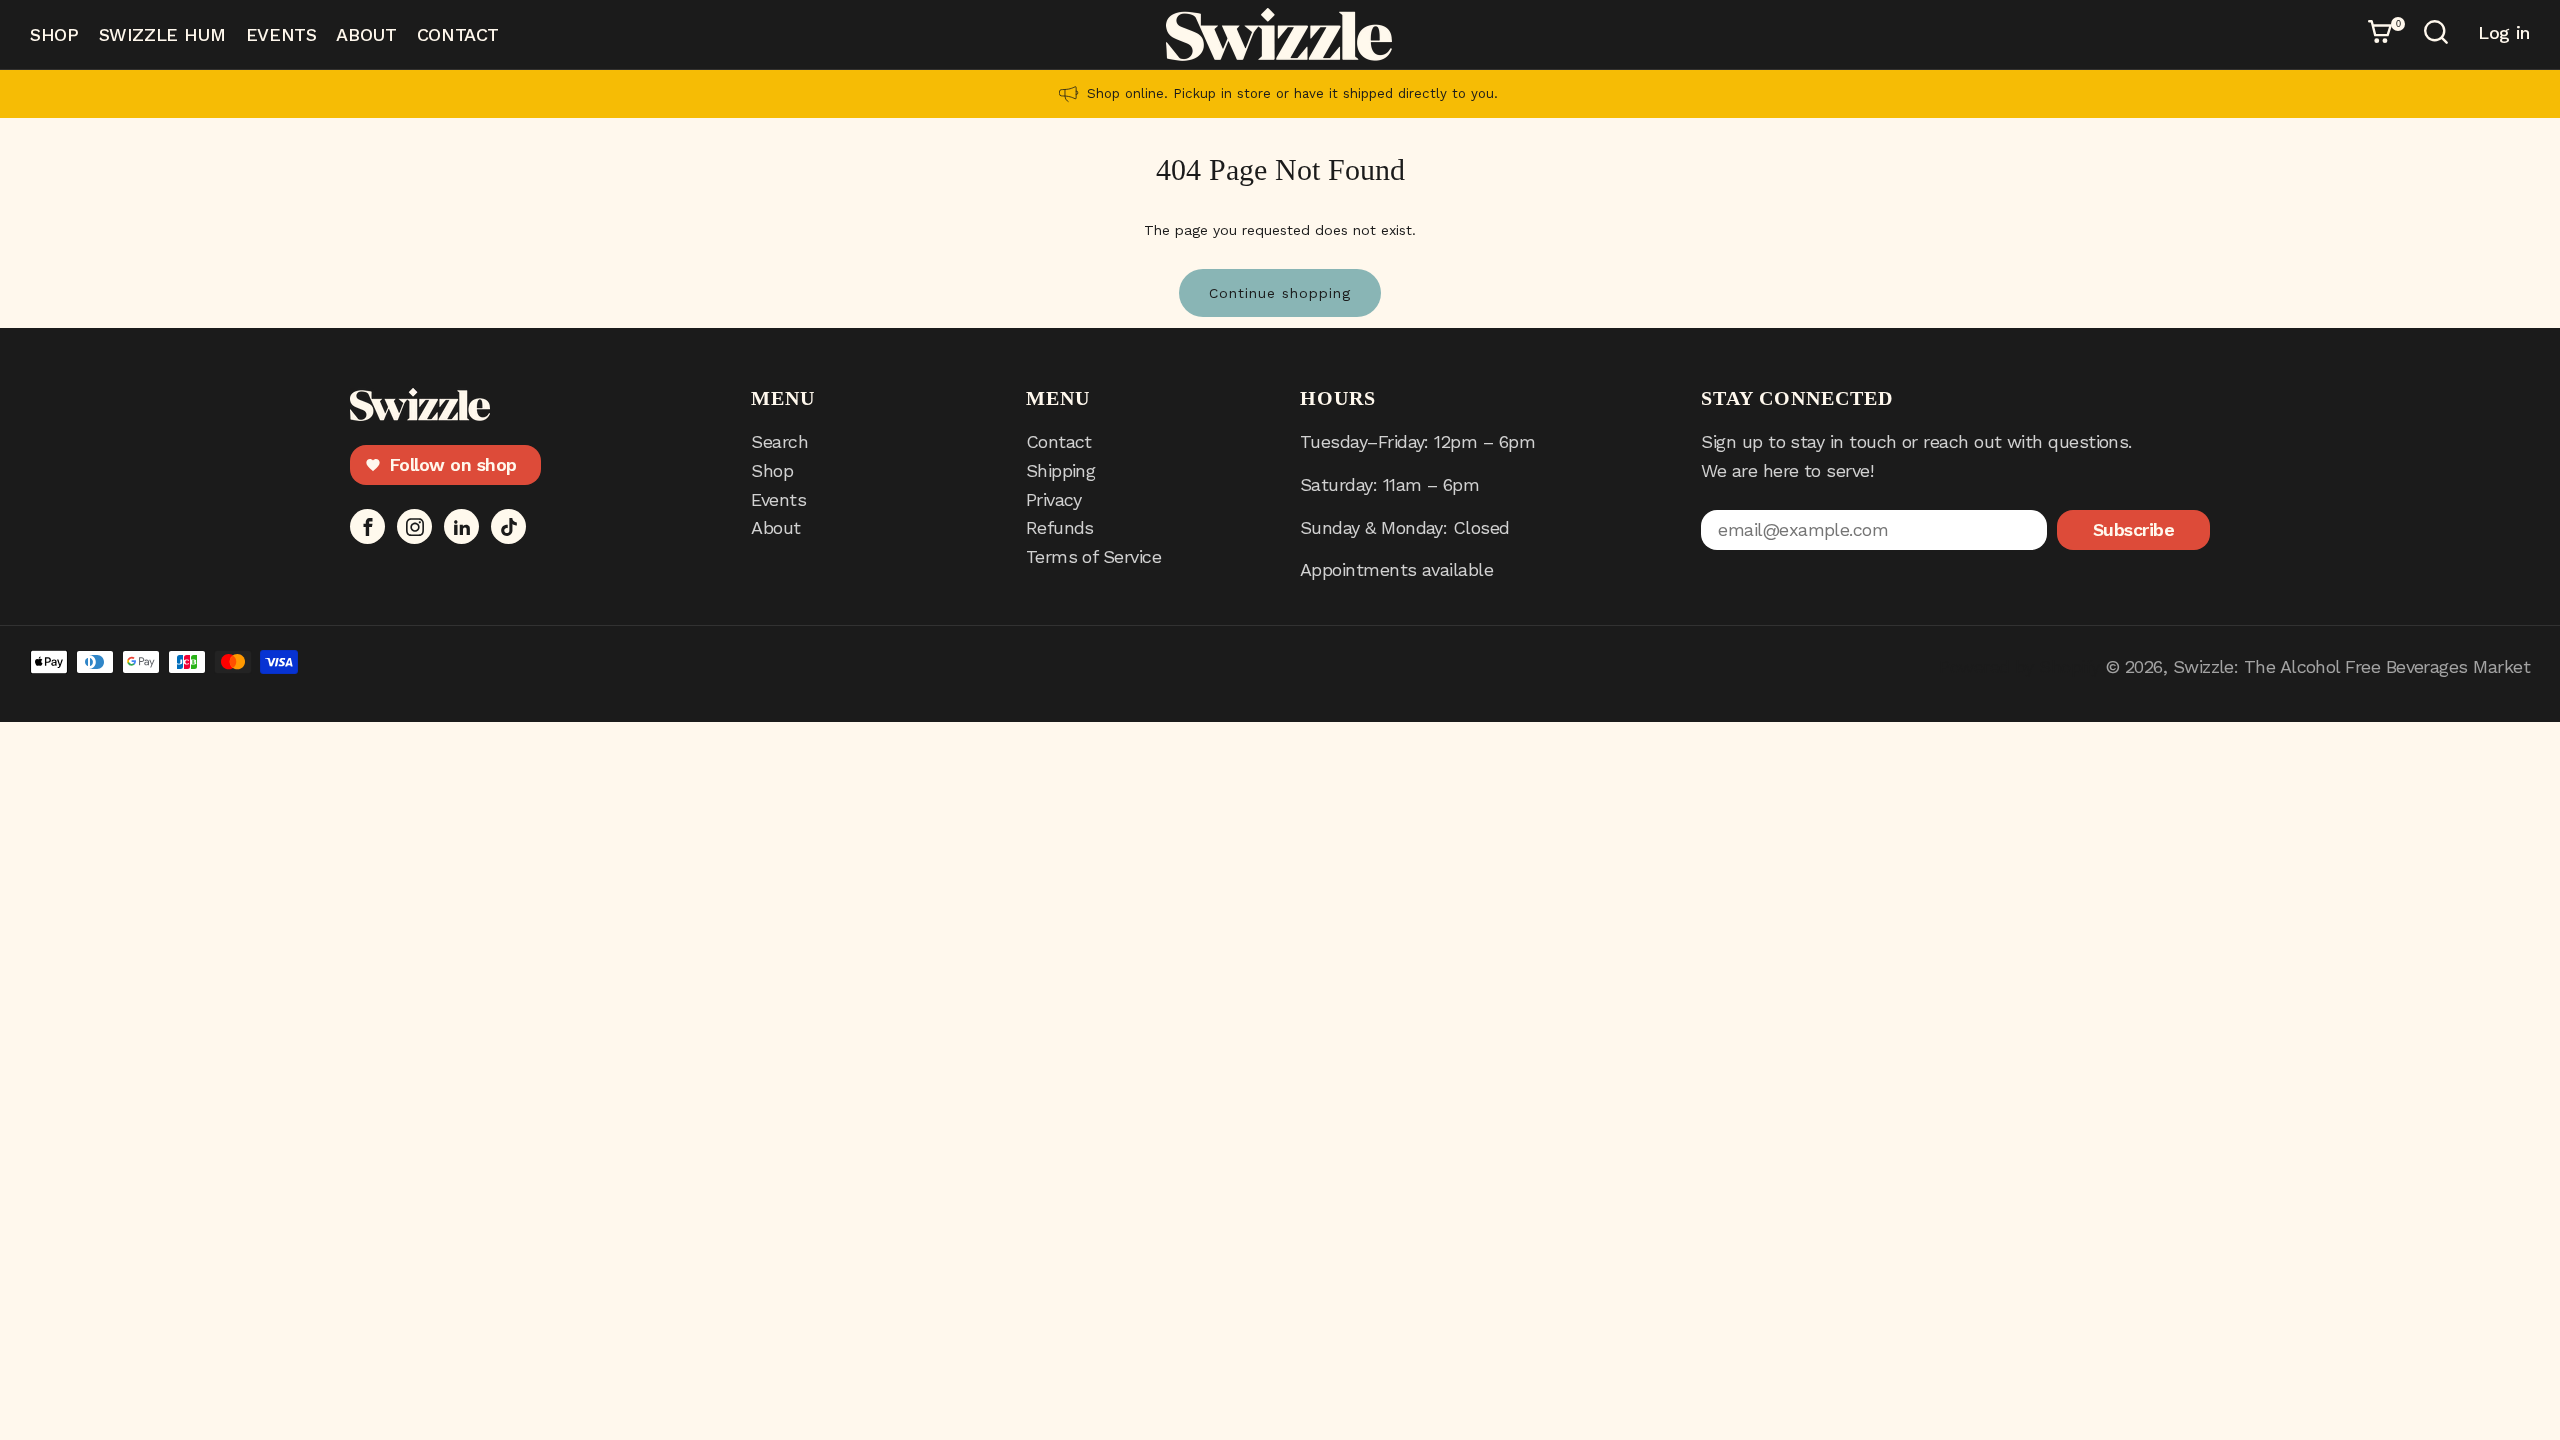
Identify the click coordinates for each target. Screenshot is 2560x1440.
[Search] (2439, 35)
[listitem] (1280, 94)
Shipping (1061, 470)
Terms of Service (1093, 556)
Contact (458, 34)
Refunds (1060, 527)
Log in (2504, 33)
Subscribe (2133, 529)
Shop (54, 34)
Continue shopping (1280, 293)
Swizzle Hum (162, 34)
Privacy (1054, 499)
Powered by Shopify (2019, 666)
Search (779, 441)
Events (281, 34)
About (366, 34)
